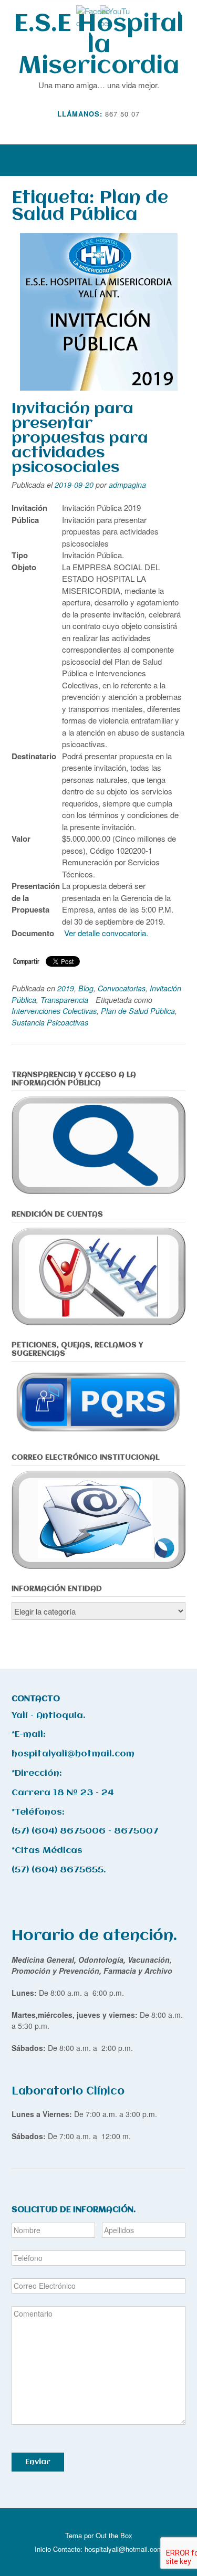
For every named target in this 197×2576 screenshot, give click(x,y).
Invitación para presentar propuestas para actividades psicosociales (80, 438)
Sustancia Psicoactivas (50, 1022)
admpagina (127, 485)
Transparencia (64, 1000)
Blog (86, 988)
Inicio (43, 2549)
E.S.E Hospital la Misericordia (99, 45)
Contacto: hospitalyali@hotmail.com (108, 2549)
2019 (66, 988)
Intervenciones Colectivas (54, 1011)
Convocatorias (122, 988)
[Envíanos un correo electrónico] (91, 129)
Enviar (38, 2462)
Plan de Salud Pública (138, 1011)
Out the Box (114, 2535)
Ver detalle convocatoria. (106, 933)
